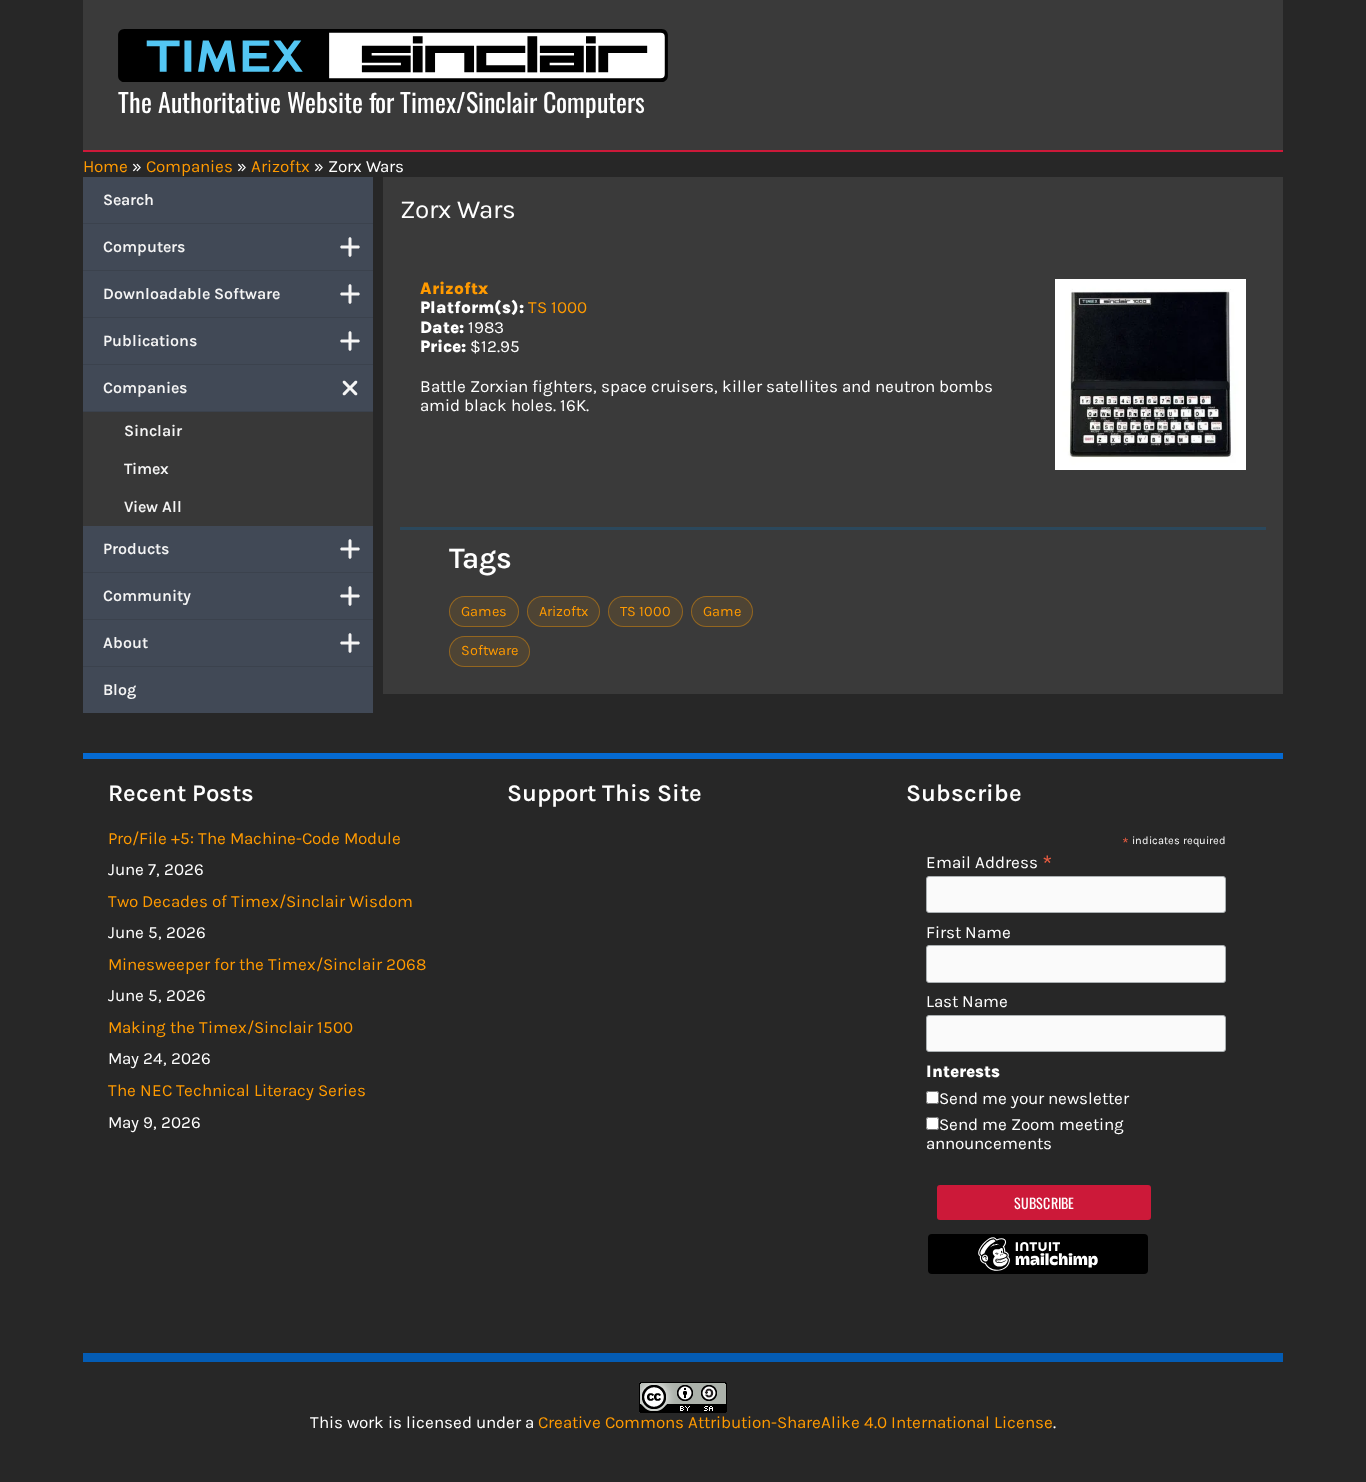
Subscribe (1044, 1202)
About (125, 642)
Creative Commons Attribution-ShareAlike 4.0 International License (795, 1422)
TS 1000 (557, 307)
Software (489, 650)
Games (484, 611)
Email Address (989, 861)
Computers (144, 246)
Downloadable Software (191, 293)
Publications (150, 340)
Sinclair (153, 430)
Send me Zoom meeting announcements (1025, 1134)
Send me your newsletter (1034, 1098)
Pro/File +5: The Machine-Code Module (254, 838)
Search (128, 199)
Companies (145, 387)
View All (153, 506)
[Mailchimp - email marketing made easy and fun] (1038, 1268)
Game (722, 611)
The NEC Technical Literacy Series (237, 1090)
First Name (968, 932)
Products (136, 548)
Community (147, 595)
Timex (146, 468)
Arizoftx (454, 288)
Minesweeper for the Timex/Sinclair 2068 (267, 964)
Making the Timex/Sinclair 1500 (230, 1027)
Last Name (967, 1001)
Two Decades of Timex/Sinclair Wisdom (260, 901)
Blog (119, 689)
